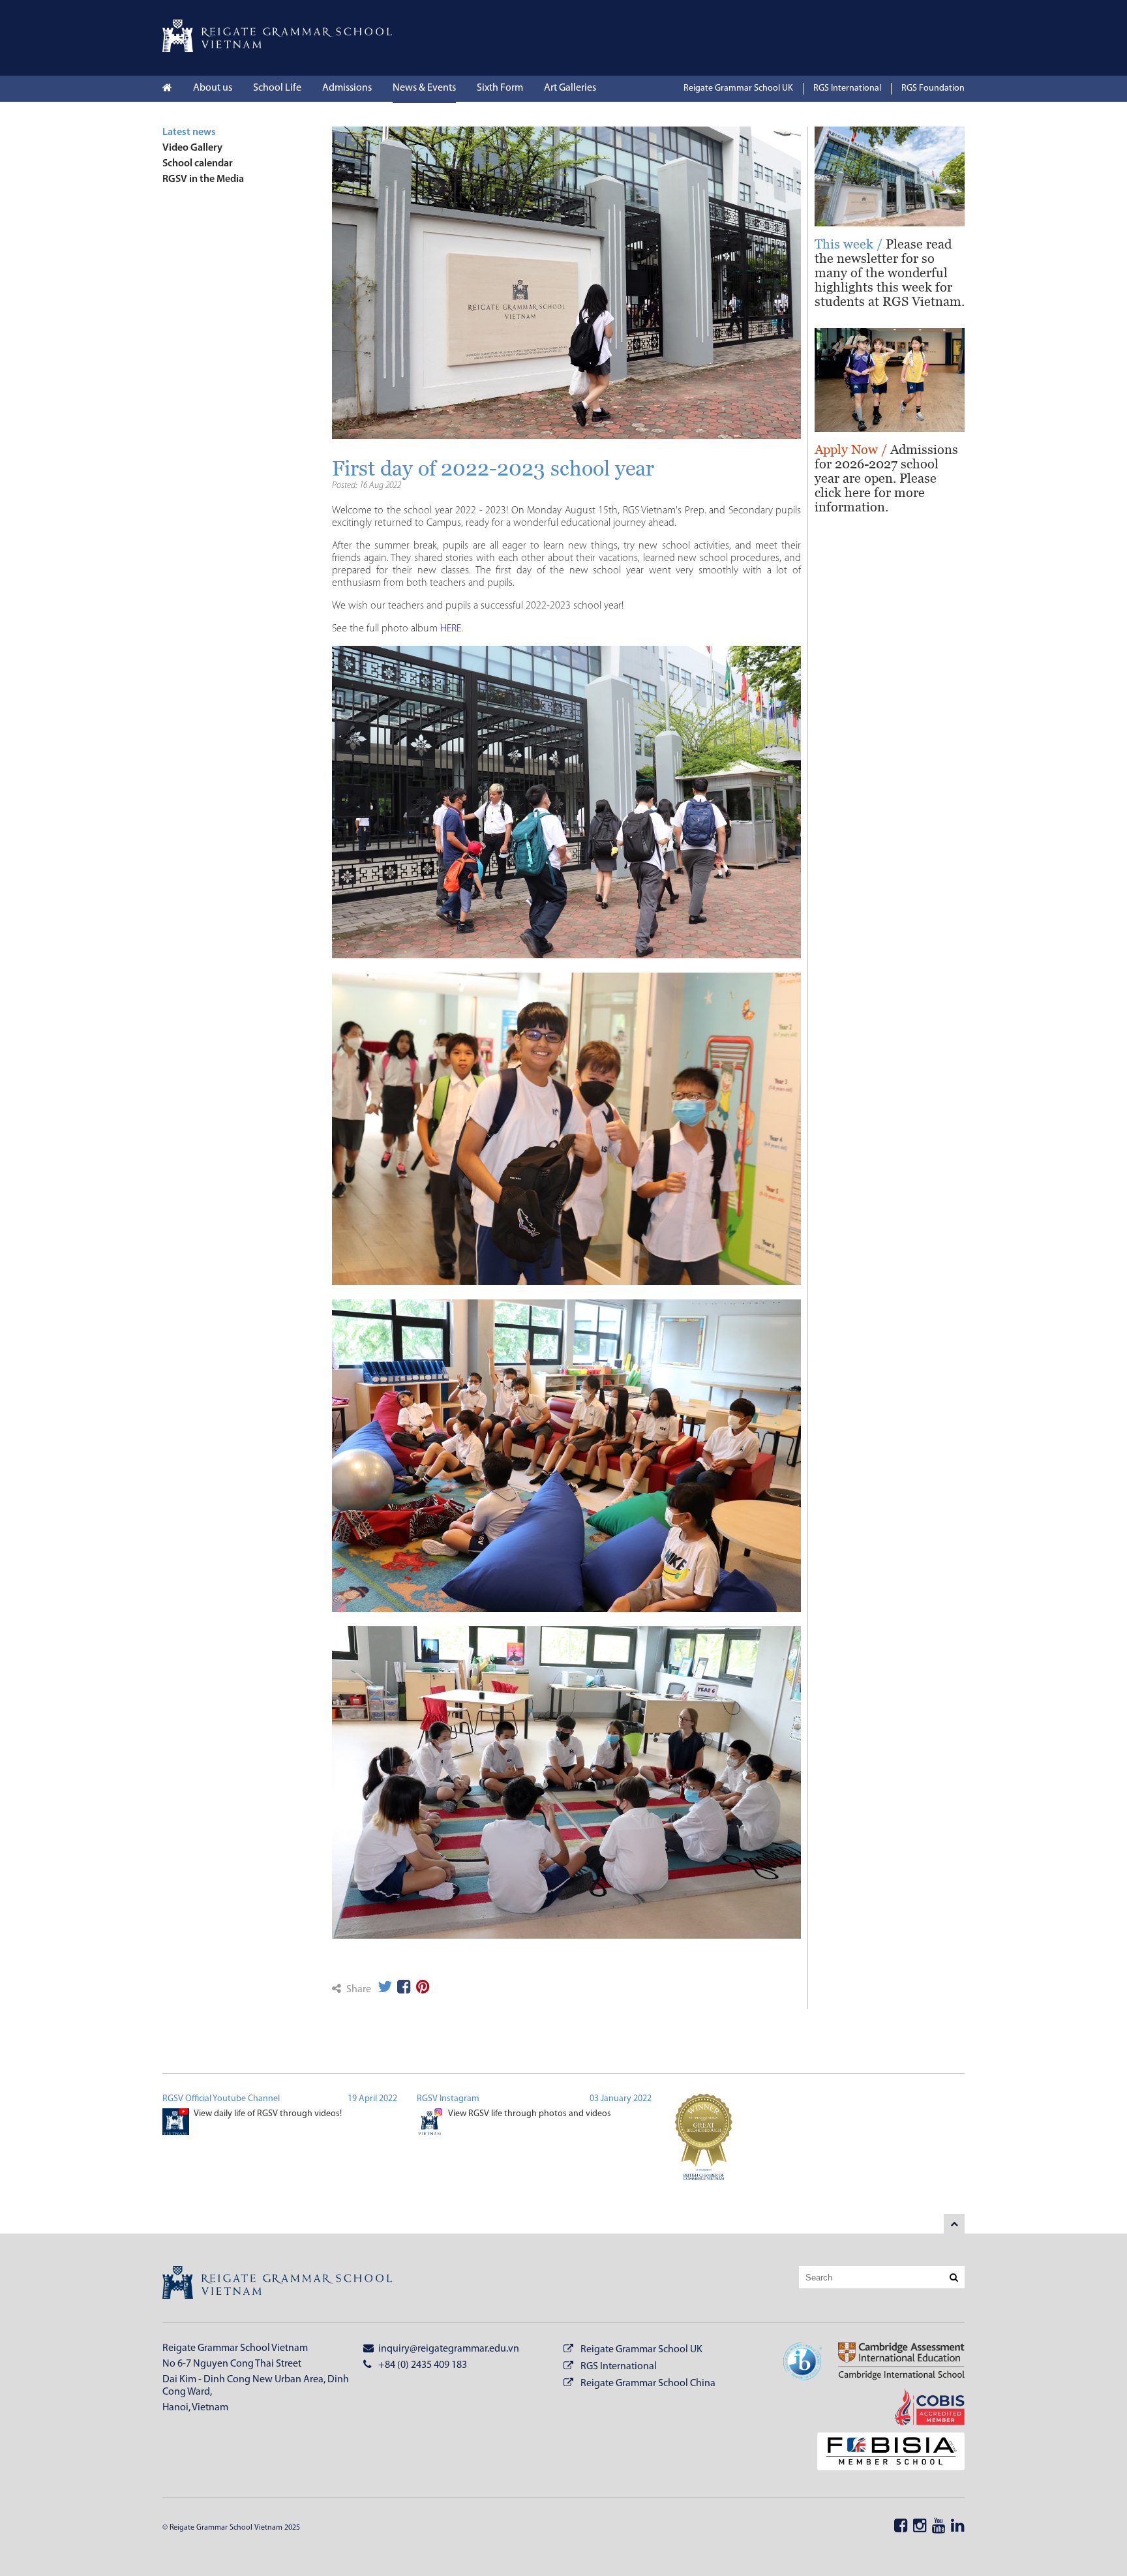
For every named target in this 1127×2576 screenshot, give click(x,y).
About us (213, 88)
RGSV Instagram (448, 2099)
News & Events (424, 88)
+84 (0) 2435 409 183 (422, 2365)
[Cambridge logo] (893, 2363)
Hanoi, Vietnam (195, 2408)
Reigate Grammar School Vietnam (235, 2348)
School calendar (198, 164)
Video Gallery (192, 148)
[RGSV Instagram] (430, 2124)
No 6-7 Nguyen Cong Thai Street (232, 2364)
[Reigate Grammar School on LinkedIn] (958, 2527)
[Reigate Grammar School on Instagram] (920, 2527)
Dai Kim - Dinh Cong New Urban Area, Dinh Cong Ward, (256, 2386)
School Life (277, 88)
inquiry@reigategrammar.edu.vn (448, 2349)
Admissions (347, 88)
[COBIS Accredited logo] (922, 2408)
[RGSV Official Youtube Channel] (176, 2124)
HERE (451, 629)
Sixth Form (500, 88)
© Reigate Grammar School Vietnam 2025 (231, 2528)
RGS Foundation (933, 88)
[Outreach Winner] (704, 2144)
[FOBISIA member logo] (883, 2453)
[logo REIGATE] (277, 2284)
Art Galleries (570, 88)
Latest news (189, 132)
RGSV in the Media (203, 179)
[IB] (803, 2363)
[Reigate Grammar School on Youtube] (939, 2527)
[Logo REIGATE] (277, 50)
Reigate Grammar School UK (738, 88)
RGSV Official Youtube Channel (221, 2099)
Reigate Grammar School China (648, 2384)
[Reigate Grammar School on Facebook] (901, 2527)
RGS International (847, 88)
